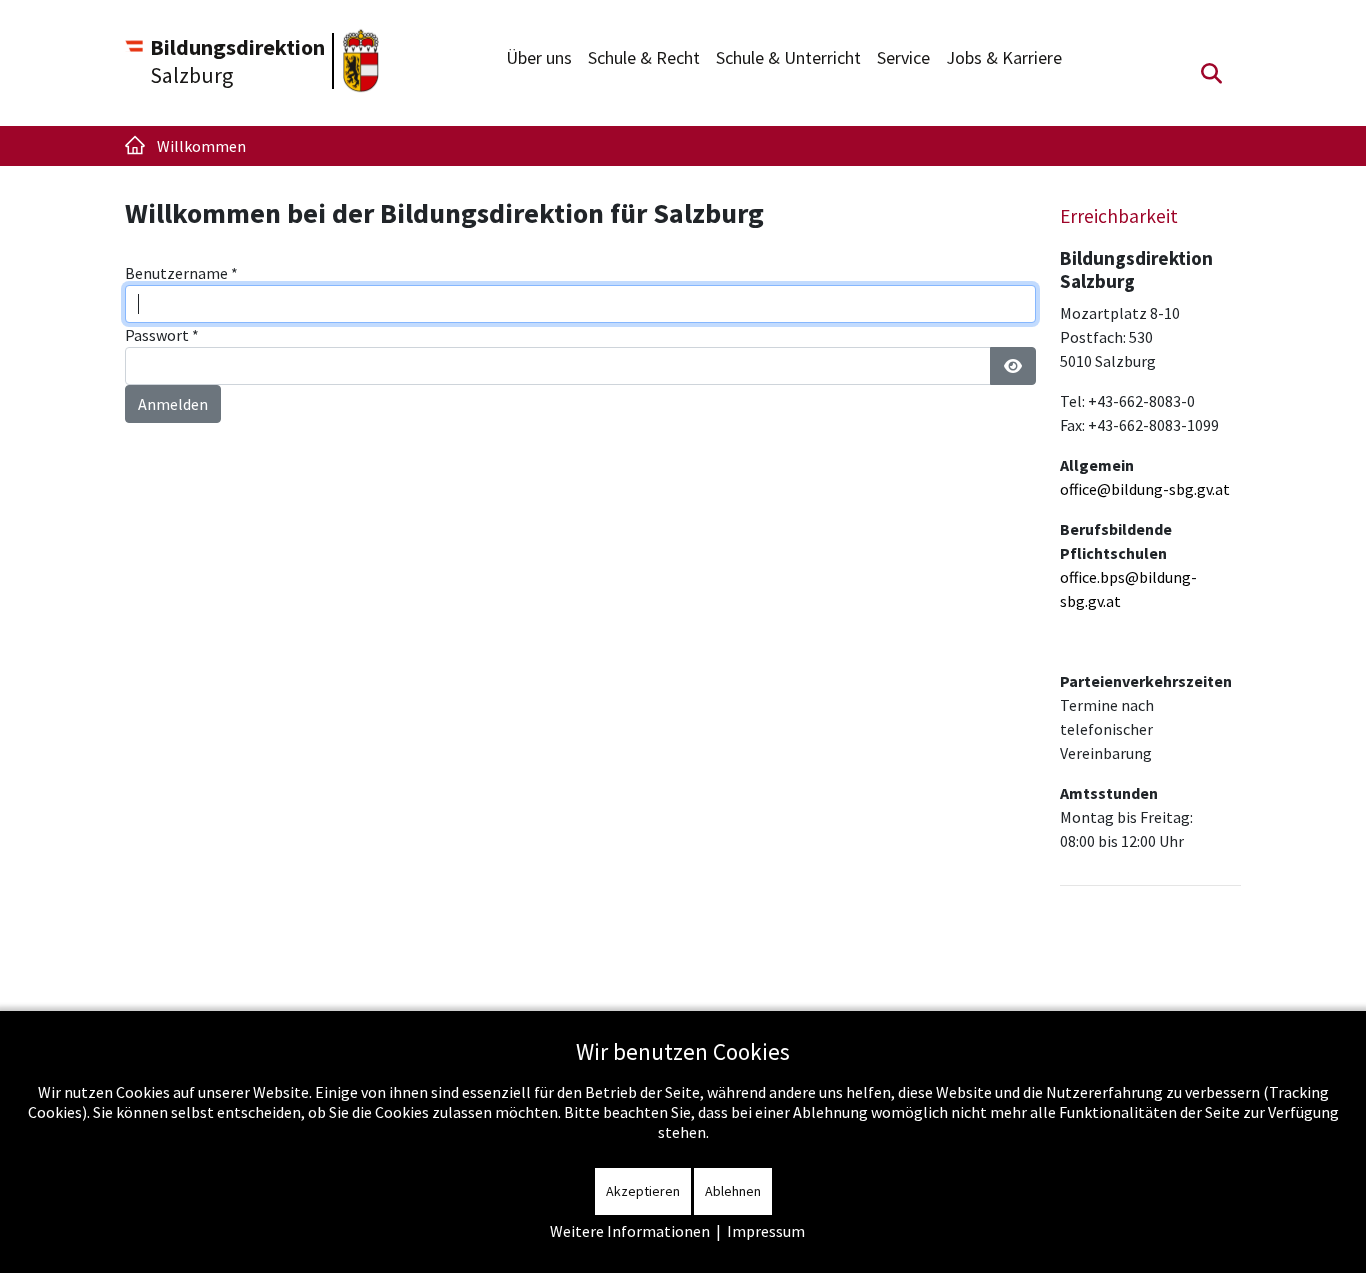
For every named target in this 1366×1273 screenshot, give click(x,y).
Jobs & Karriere (1004, 57)
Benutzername (181, 273)
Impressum (766, 1231)
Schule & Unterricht (788, 57)
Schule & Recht (644, 57)
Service (903, 57)
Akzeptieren (643, 1191)
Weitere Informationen (630, 1231)
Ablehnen (733, 1191)
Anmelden (173, 404)
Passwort (162, 335)
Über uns (539, 57)
